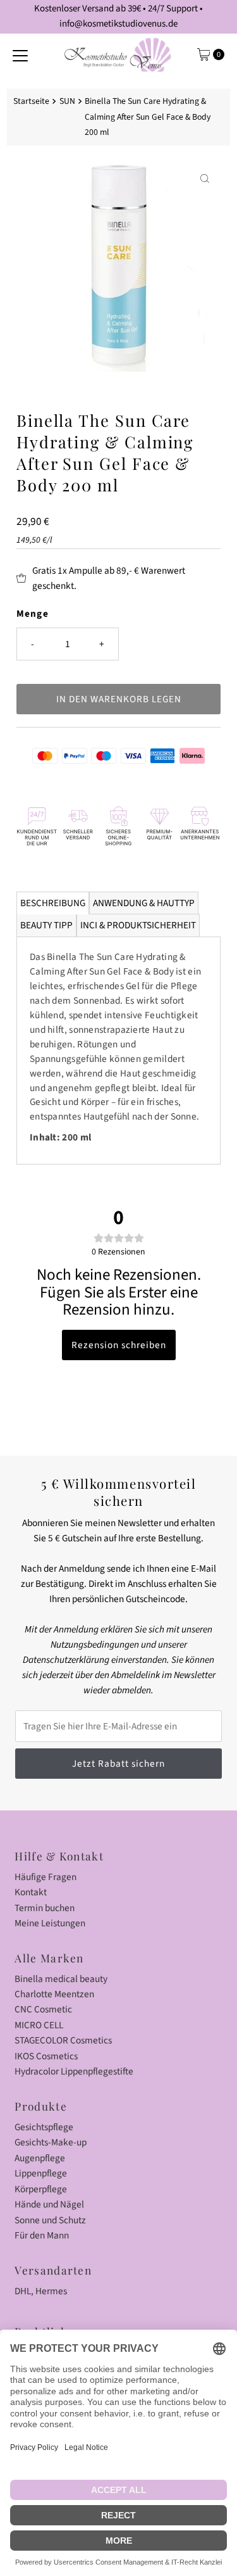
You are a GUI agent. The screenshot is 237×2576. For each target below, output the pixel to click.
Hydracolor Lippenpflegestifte (74, 2071)
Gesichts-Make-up (51, 2142)
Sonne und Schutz (50, 2220)
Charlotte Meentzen (54, 1994)
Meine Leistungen (50, 1923)
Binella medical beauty (61, 1979)
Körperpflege (41, 2189)
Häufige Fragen (46, 1877)
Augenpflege (40, 2158)
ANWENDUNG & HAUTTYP (144, 903)
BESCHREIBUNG (53, 903)
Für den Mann (42, 2235)
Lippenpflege (41, 2173)
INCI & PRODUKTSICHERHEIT (138, 925)
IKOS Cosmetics (46, 2056)
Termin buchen (45, 1908)
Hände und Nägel (49, 2204)
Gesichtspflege (44, 2127)
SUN (67, 101)
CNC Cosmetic (43, 2009)
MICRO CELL (39, 2025)
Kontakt (31, 1892)
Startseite (31, 101)
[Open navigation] (20, 54)
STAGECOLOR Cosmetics (63, 2040)
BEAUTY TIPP (46, 925)
